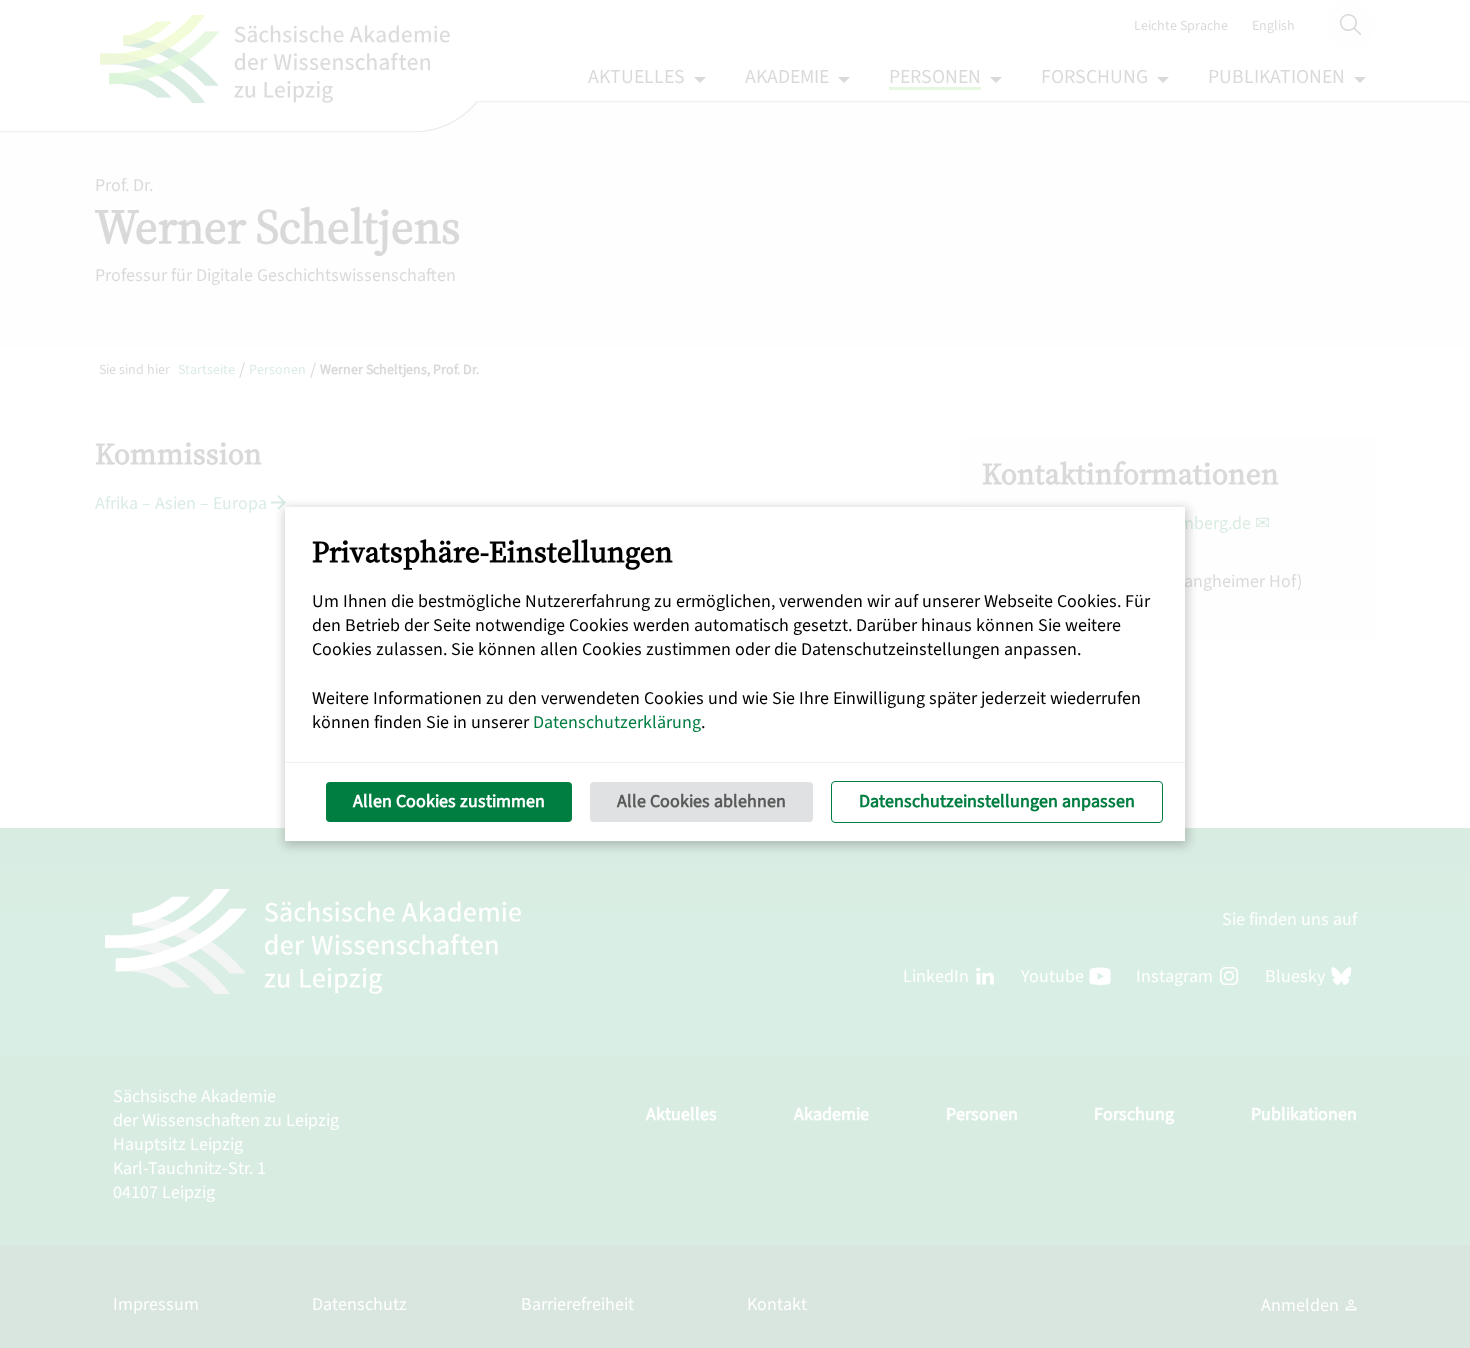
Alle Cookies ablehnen (701, 801)
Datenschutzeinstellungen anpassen (997, 801)
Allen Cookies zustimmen (449, 801)
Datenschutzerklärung (617, 722)
